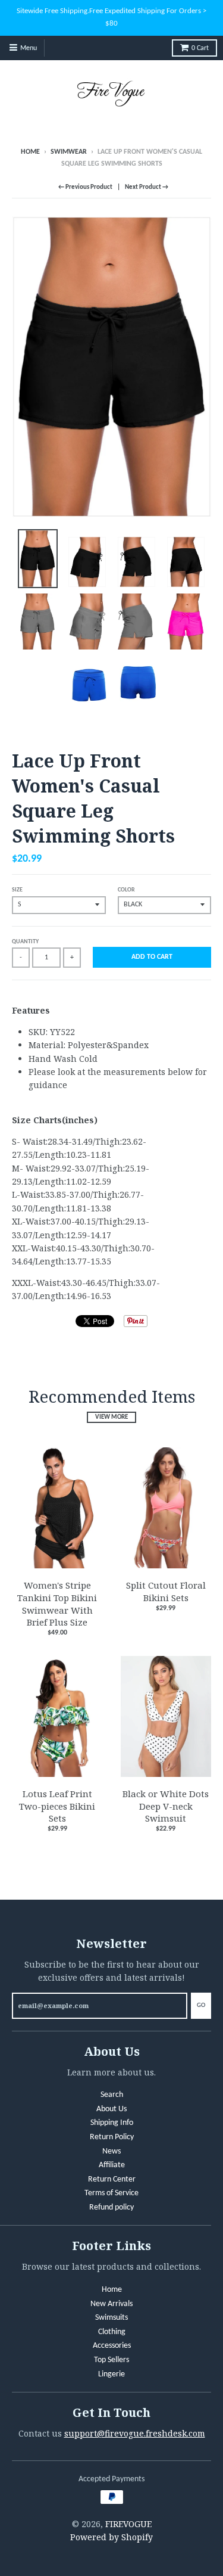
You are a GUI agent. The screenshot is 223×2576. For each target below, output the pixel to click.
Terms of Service (111, 2193)
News (111, 2151)
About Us (111, 2109)
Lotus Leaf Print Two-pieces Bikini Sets (57, 1806)
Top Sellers (111, 2360)
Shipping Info (112, 2123)
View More (111, 1417)
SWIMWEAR (69, 152)
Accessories (112, 2346)
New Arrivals (111, 2304)
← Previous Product (85, 187)
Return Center (112, 2179)
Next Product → (147, 187)
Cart (200, 48)
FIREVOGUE (128, 2524)
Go (201, 2005)
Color (126, 890)
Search (112, 2095)
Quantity (25, 942)
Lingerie (111, 2374)
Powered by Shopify (111, 2537)
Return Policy (112, 2137)
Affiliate (112, 2165)
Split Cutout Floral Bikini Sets (166, 1591)
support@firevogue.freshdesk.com (135, 2433)
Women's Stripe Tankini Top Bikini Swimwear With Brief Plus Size (57, 1604)
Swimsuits (111, 2318)
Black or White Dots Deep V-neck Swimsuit (166, 1806)
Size (17, 890)
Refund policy (111, 2207)
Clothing (112, 2332)
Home (30, 152)
